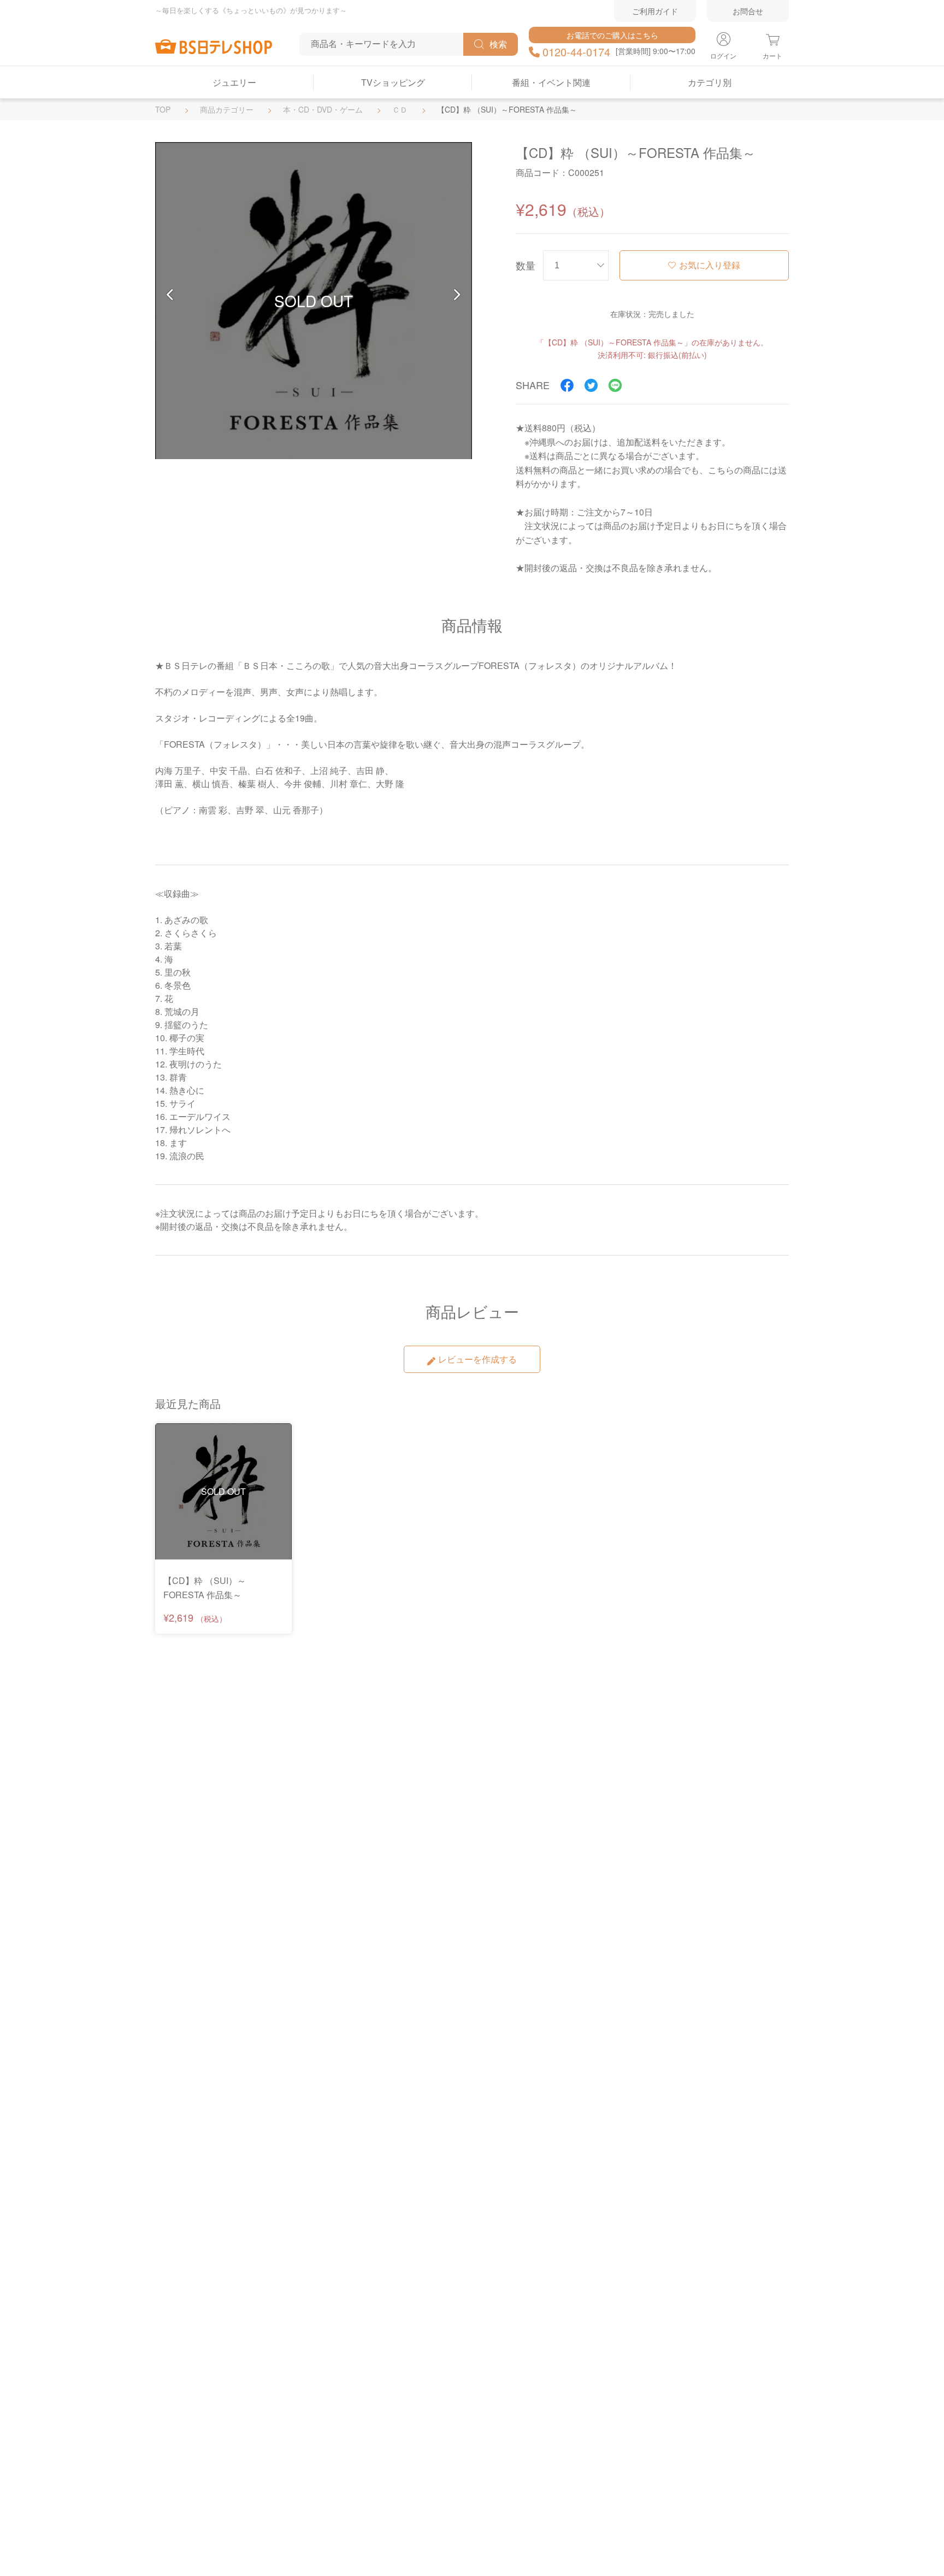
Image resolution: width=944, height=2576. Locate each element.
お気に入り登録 (710, 265)
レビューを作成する (477, 1359)
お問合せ (748, 11)
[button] (170, 295)
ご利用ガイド (655, 11)
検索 (498, 44)
